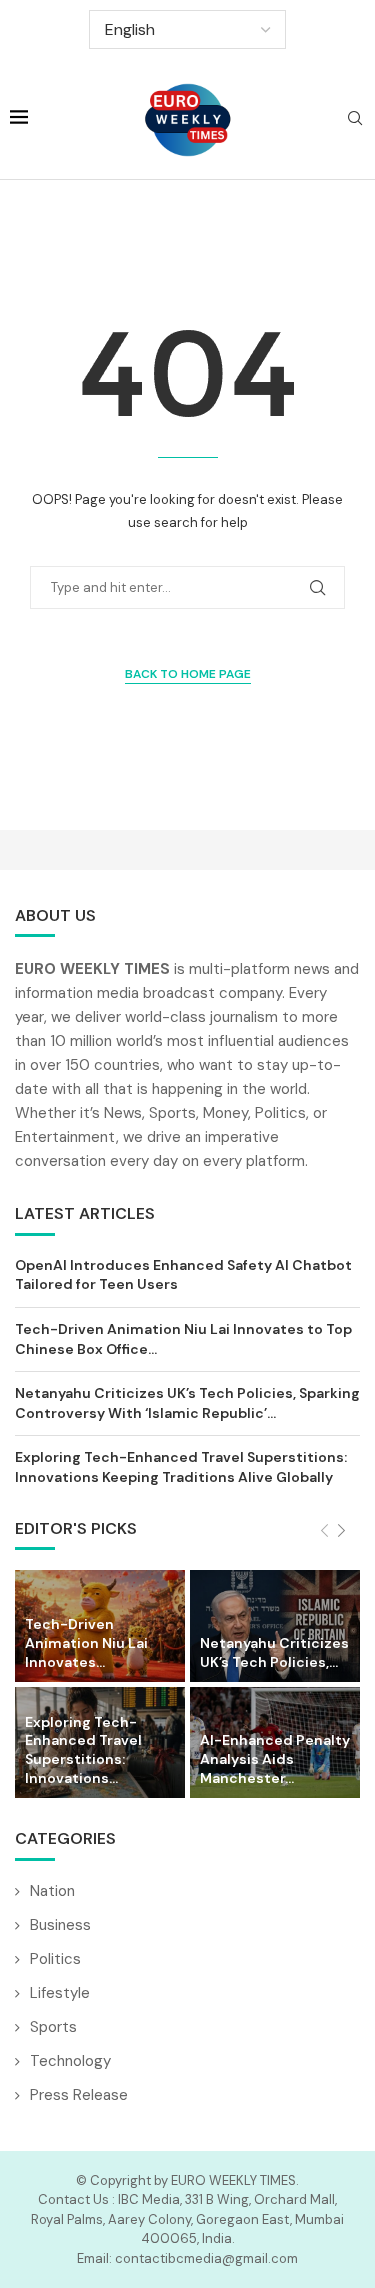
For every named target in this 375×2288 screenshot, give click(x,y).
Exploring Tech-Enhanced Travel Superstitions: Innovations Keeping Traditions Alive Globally (181, 1467)
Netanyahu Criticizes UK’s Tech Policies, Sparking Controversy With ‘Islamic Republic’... (187, 1403)
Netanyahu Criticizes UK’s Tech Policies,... (274, 1652)
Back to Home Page (188, 674)
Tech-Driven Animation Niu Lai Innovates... (86, 1643)
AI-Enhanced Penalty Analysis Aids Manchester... (275, 1759)
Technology (70, 2061)
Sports (53, 2027)
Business (60, 1925)
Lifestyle (60, 1993)
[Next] (341, 1531)
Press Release (79, 2095)
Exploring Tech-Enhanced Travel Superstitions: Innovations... (83, 1750)
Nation (52, 1891)
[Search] (355, 120)
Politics (55, 1959)
